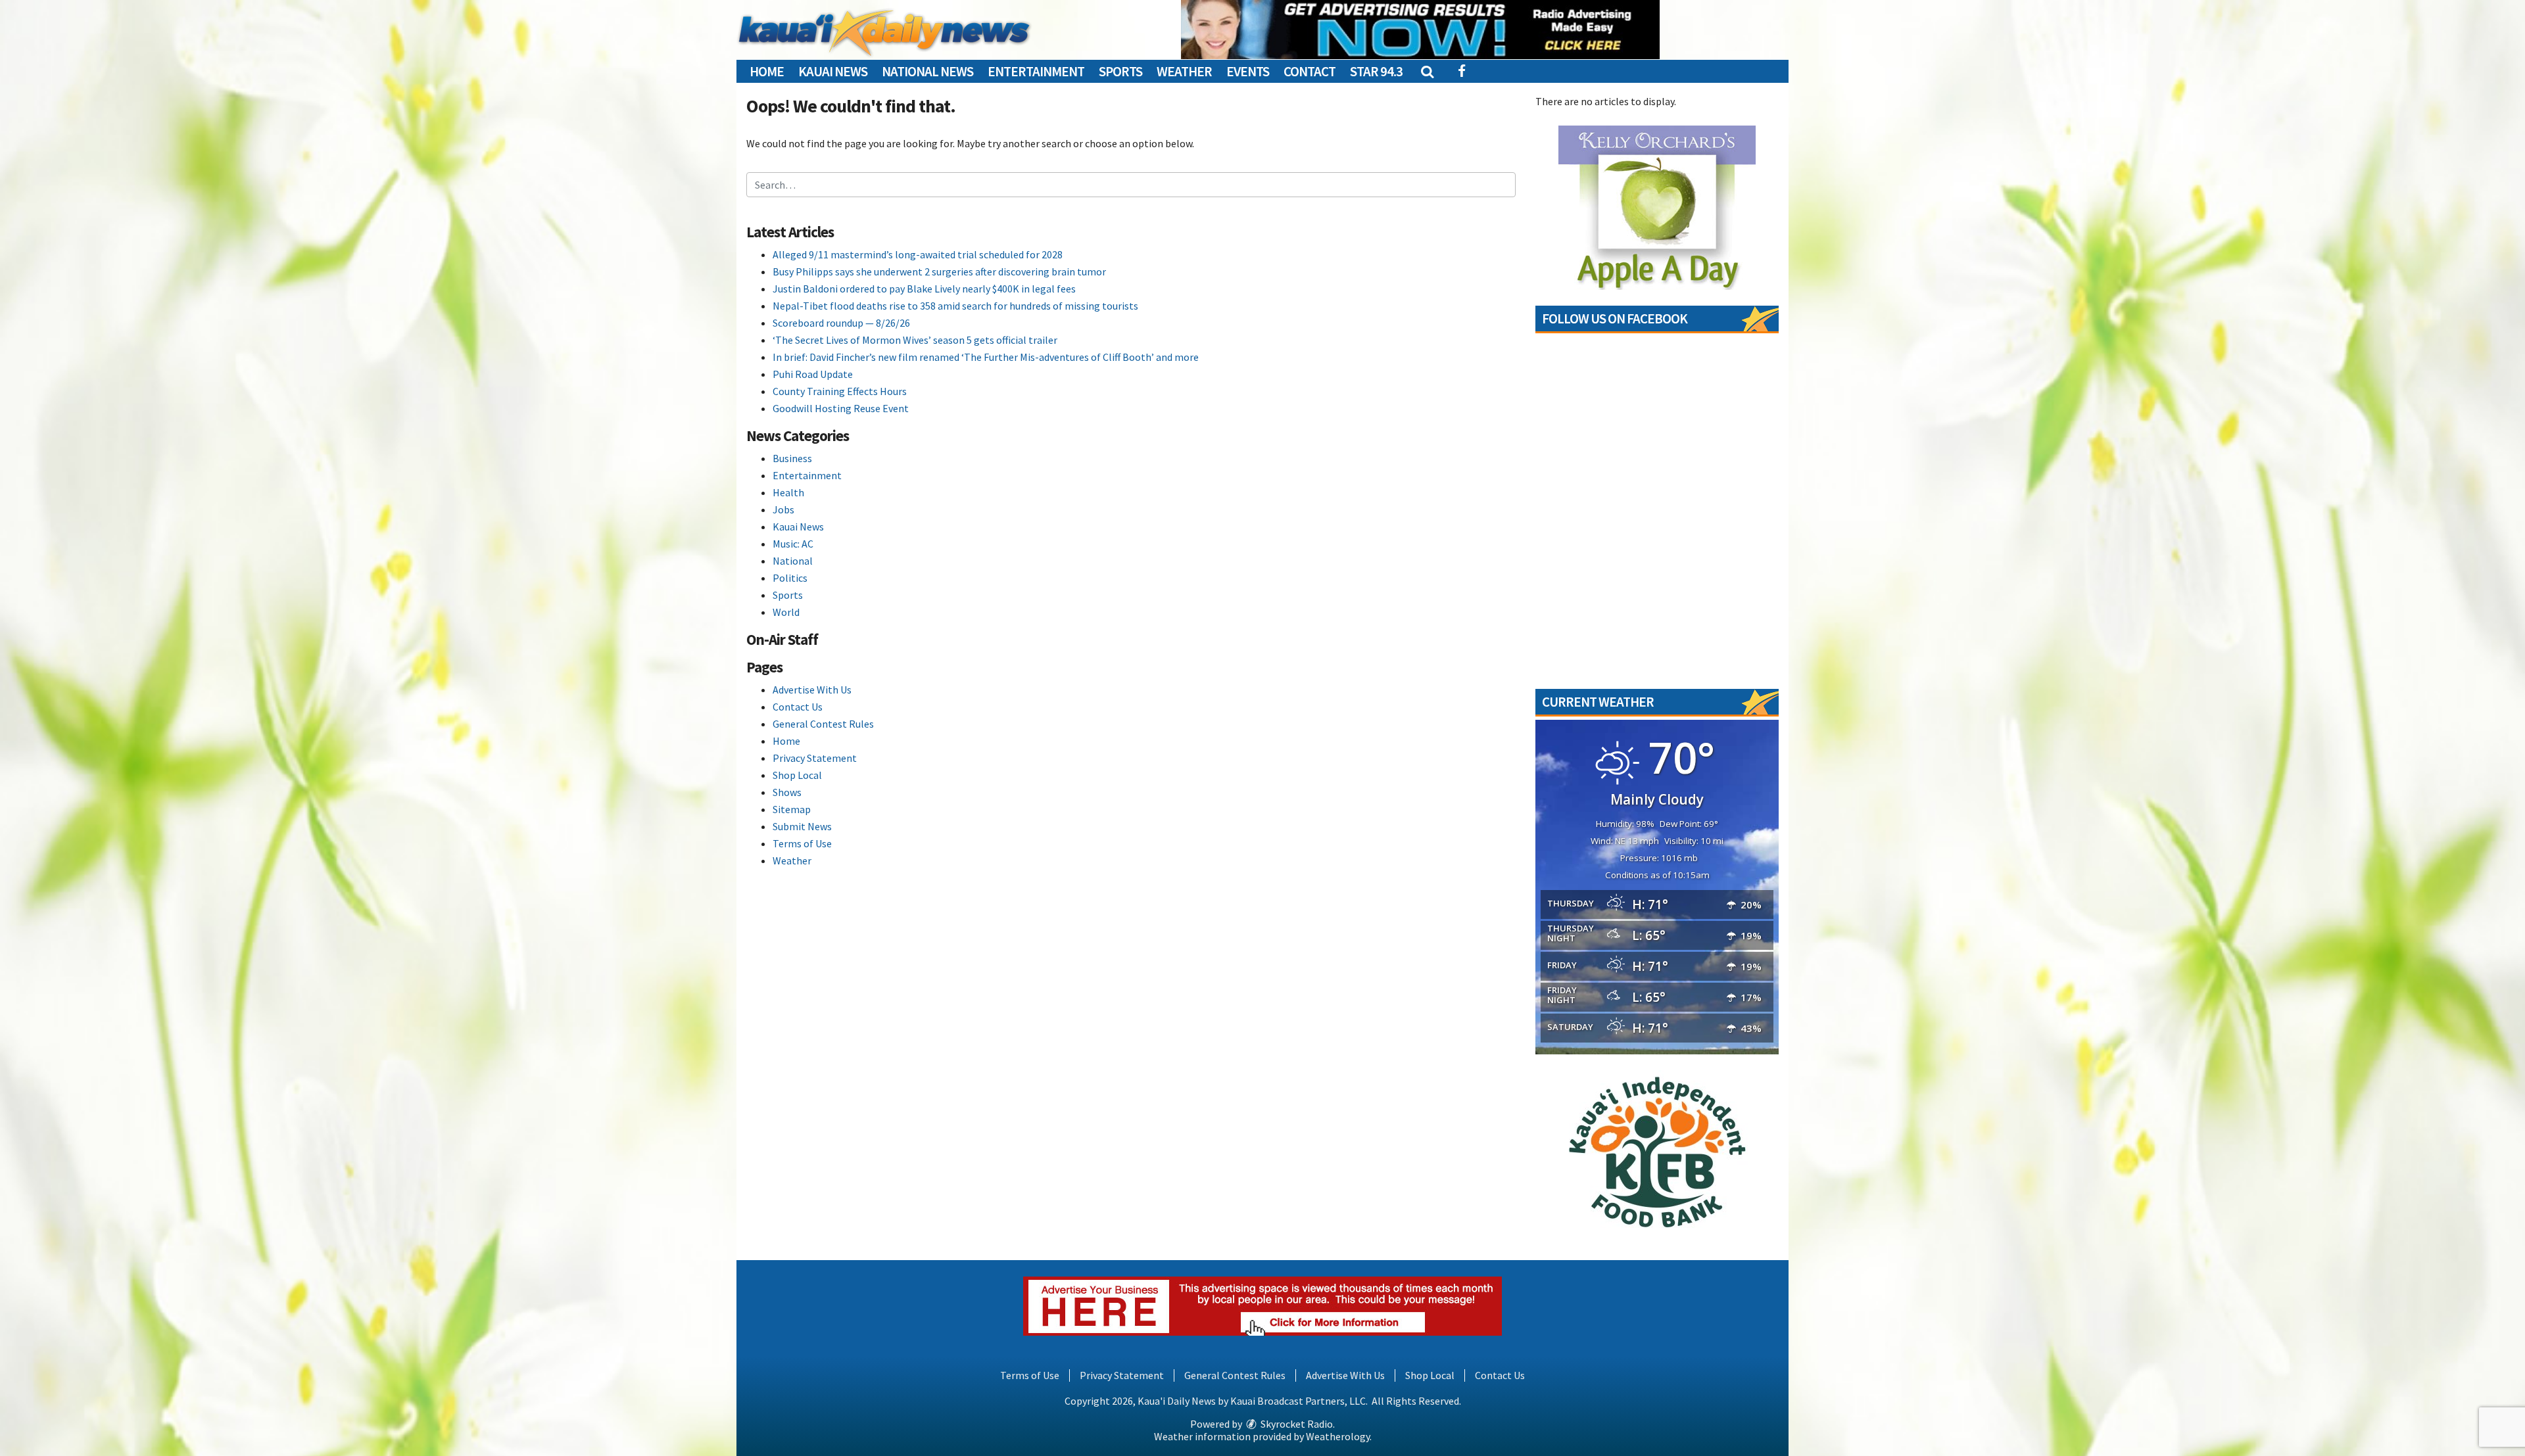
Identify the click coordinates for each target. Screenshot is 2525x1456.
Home (767, 71)
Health (788, 492)
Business (792, 458)
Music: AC (793, 544)
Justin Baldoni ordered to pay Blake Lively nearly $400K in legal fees (924, 289)
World (786, 612)
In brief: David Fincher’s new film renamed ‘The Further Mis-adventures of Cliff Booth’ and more (986, 357)
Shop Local (797, 775)
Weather (1184, 71)
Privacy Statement (815, 758)
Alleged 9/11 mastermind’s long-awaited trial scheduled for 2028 (918, 254)
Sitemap (792, 809)
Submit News (802, 826)
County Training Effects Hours (840, 391)
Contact (1310, 71)
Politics (790, 578)
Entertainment (1036, 71)
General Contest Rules (823, 724)
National (793, 561)
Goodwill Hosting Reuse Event (841, 408)
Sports (1120, 71)
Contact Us (798, 707)
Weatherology (1338, 1436)
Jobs (783, 509)
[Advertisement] (1420, 30)
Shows (787, 792)
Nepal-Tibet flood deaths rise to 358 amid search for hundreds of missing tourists (955, 306)
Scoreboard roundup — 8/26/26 (841, 323)
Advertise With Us (812, 690)
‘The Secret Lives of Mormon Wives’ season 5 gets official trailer (915, 340)
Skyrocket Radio (1296, 1424)
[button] (1427, 71)
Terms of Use (802, 843)
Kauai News (833, 71)
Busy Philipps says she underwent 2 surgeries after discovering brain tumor (939, 271)
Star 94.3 (1376, 71)
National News (927, 71)
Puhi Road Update (813, 374)
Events (1248, 71)
